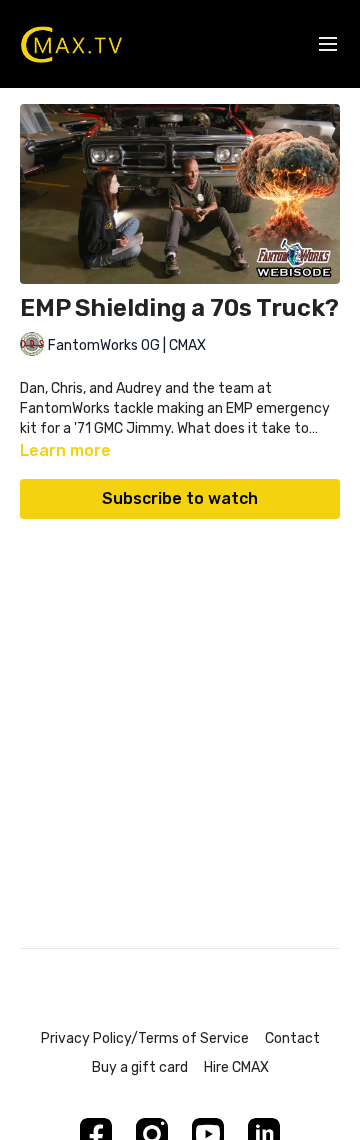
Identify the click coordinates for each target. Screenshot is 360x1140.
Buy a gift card (140, 1067)
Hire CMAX (236, 1067)
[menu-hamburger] (328, 44)
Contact (292, 1038)
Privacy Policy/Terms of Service (145, 1038)
